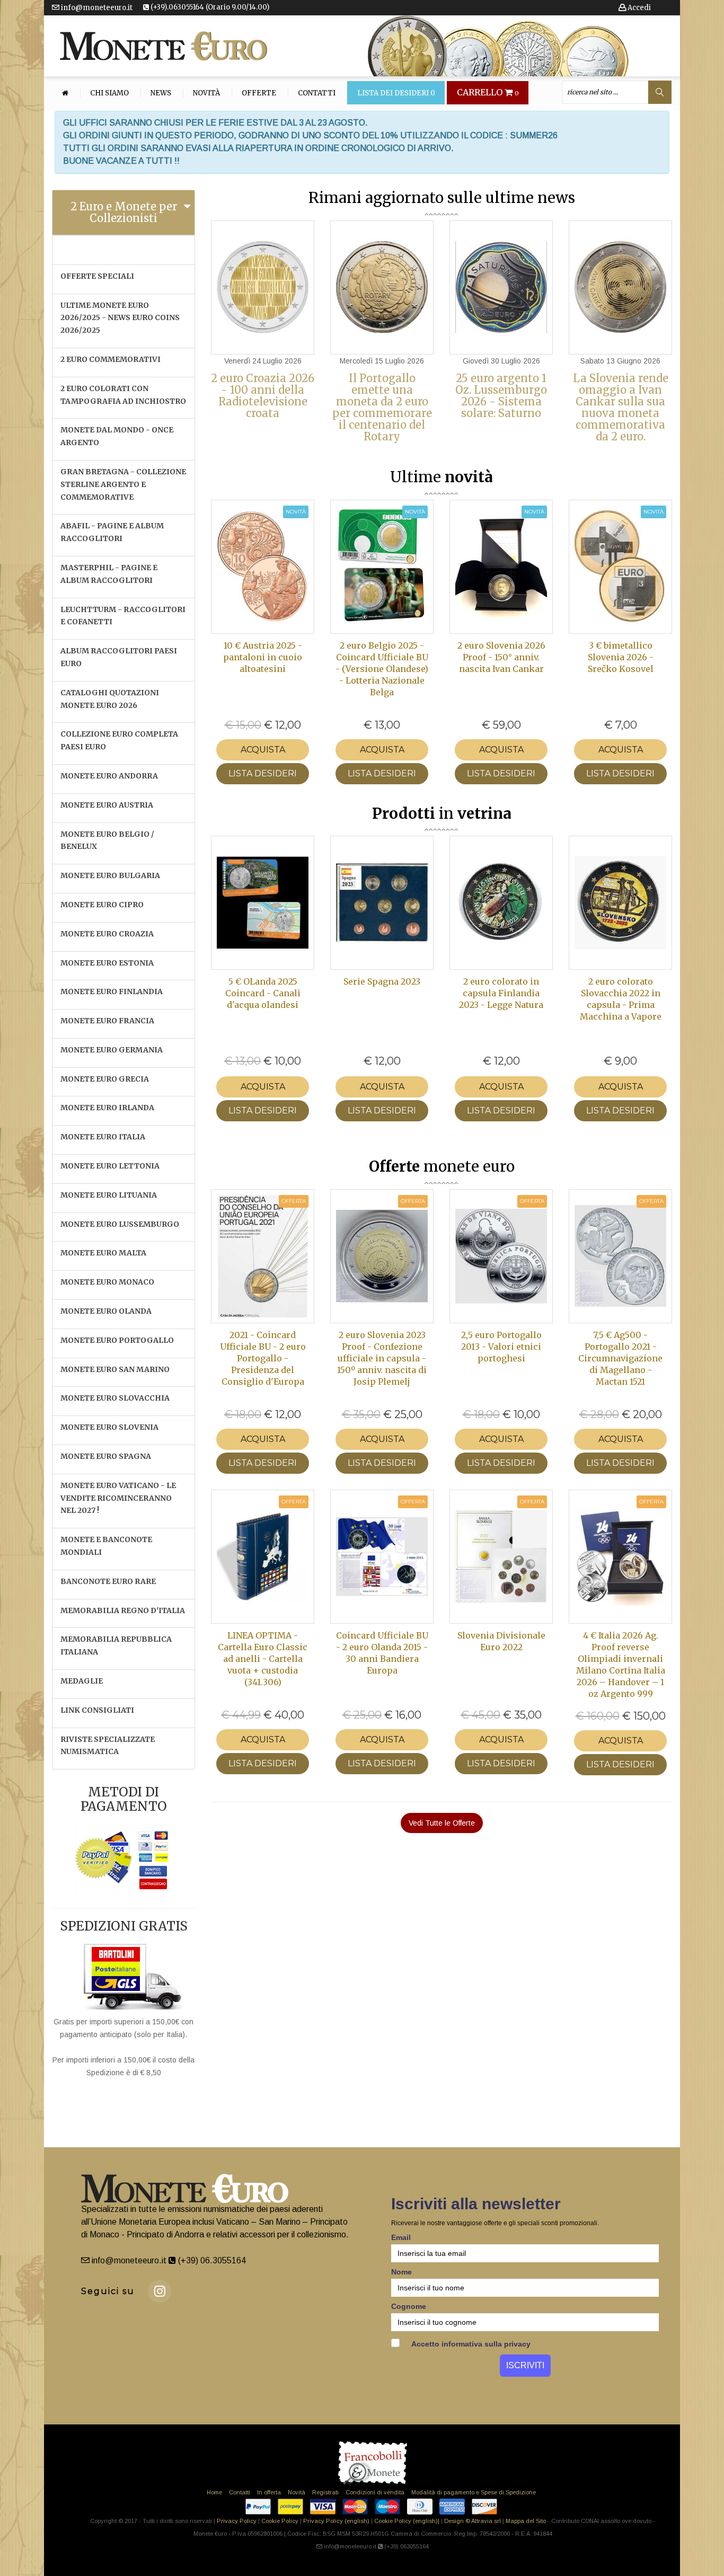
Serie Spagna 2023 (382, 981)
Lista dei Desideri (396, 93)
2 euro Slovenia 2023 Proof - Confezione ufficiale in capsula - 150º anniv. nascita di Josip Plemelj (382, 1358)
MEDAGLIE (82, 1681)
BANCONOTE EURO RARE (108, 1581)
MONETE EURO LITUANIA (109, 1195)
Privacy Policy (237, 2521)
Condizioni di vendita (375, 2492)
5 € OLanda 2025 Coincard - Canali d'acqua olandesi (263, 993)
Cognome (409, 2306)
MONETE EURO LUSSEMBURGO (120, 1224)
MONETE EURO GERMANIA (112, 1050)
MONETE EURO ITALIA (103, 1137)
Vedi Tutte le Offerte (442, 1823)
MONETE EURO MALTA (103, 1253)
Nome (401, 2272)
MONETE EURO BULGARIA (110, 875)
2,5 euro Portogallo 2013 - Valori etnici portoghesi (501, 1347)
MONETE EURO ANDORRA (109, 776)
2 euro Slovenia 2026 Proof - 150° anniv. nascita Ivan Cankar (501, 657)
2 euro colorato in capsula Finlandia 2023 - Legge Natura (501, 993)
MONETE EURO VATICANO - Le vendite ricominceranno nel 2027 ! (118, 1498)
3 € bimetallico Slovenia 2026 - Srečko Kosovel (621, 657)
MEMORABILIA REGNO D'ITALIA (123, 1610)
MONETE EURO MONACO (107, 1282)
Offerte (259, 93)
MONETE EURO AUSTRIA (107, 805)
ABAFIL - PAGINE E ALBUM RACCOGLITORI (112, 532)
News (161, 93)
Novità (206, 93)
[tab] (123, 213)
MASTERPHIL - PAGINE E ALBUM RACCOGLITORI (109, 574)
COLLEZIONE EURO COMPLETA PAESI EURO (119, 740)
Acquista (263, 750)
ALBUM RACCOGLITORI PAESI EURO (119, 657)
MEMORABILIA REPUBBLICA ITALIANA (116, 1645)
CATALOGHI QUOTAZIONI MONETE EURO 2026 (110, 699)
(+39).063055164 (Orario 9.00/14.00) (209, 7)
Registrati (325, 2492)
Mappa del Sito (526, 2521)
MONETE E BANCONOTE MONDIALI (106, 1546)
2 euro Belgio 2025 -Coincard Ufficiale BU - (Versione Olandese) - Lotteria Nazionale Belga (382, 669)
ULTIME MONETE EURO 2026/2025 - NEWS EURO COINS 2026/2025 (120, 318)
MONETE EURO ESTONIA (107, 963)
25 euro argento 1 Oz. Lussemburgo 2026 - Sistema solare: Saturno (501, 396)
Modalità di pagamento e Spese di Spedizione (474, 2492)
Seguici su (108, 2291)
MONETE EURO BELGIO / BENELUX (107, 840)
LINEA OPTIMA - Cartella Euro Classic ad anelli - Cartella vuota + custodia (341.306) (263, 1659)
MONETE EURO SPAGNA (106, 1456)
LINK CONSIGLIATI (97, 1710)
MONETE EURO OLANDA (106, 1311)
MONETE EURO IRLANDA (107, 1108)
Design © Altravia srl (473, 2521)
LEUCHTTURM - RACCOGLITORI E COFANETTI (123, 616)
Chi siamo (109, 93)
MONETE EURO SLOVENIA (109, 1427)
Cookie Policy (280, 2521)
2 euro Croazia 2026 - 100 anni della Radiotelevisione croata (263, 396)
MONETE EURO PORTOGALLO (117, 1340)
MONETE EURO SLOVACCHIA (115, 1398)
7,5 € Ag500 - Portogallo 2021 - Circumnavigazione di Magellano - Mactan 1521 (620, 1358)
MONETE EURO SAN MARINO (115, 1369)
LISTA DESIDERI (263, 773)
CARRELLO (488, 93)
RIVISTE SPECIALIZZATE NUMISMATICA (108, 1746)
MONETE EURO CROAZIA (107, 934)
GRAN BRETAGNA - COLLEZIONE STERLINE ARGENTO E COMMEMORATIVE (123, 484)
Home (214, 2492)
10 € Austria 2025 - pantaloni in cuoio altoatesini (263, 657)
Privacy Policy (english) (336, 2521)
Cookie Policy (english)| (407, 2521)
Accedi (638, 8)
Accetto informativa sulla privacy (470, 2344)
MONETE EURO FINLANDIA (112, 992)
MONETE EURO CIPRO (102, 905)
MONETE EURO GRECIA (105, 1079)
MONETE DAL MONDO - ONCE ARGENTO (117, 436)
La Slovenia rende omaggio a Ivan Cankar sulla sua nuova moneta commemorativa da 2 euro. (621, 407)
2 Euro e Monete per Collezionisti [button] (124, 212)
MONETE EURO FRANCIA (107, 1021)
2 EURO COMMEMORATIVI (111, 359)
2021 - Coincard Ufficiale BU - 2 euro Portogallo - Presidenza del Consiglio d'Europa (263, 1358)
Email (401, 2237)
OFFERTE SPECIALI (97, 276)
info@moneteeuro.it (96, 8)
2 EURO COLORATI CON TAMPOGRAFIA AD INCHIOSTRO (123, 395)
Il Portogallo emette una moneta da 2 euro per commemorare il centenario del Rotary (382, 407)
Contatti (317, 93)
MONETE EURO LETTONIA (110, 1166)
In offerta (269, 2492)
